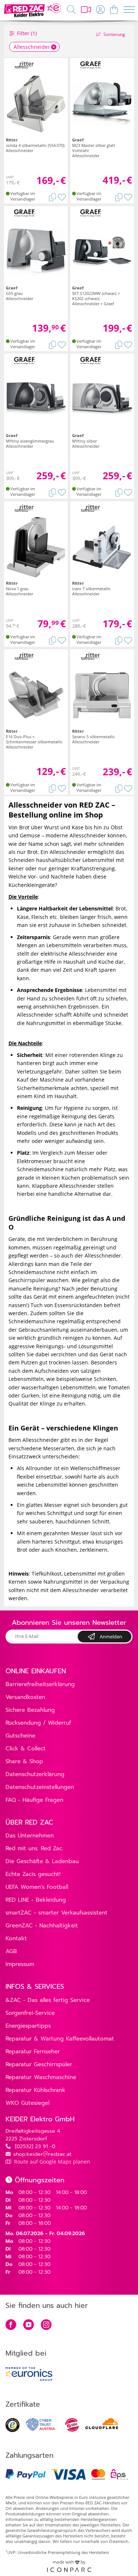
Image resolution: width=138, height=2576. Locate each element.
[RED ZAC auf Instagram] (46, 2325)
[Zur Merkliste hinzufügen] (62, 196)
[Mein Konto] (100, 9)
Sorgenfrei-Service (30, 2013)
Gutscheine (20, 1736)
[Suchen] (71, 9)
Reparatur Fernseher (33, 2052)
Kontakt (16, 1938)
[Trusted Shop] (13, 2430)
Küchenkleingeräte (32, 885)
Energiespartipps (28, 2026)
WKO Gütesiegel (27, 2103)
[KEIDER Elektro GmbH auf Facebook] (11, 2325)
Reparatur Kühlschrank (36, 2090)
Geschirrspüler (27, 1280)
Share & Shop (24, 1761)
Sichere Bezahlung (30, 1710)
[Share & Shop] (86, 9)
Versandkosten (25, 1697)
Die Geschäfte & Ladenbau (42, 1861)
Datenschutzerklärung (35, 1774)
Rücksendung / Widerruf (38, 1723)
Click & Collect (26, 1749)
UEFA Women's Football (37, 1887)
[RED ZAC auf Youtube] (29, 2325)
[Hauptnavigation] (129, 11)
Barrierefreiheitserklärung (40, 1684)
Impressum (20, 1964)
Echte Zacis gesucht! (33, 1874)
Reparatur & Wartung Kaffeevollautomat (60, 2039)
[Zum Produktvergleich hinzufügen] (52, 196)
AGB (11, 1951)
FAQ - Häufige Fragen (34, 1800)
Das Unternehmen (30, 1836)
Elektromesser (34, 1161)
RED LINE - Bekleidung (36, 1900)
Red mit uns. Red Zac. (34, 1848)
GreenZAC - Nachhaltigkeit (42, 1926)
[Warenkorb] (114, 9)
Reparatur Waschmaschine (41, 2077)
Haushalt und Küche (89, 962)
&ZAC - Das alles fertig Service (48, 2000)
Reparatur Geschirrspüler (39, 2064)
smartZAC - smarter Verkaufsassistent (56, 1913)
